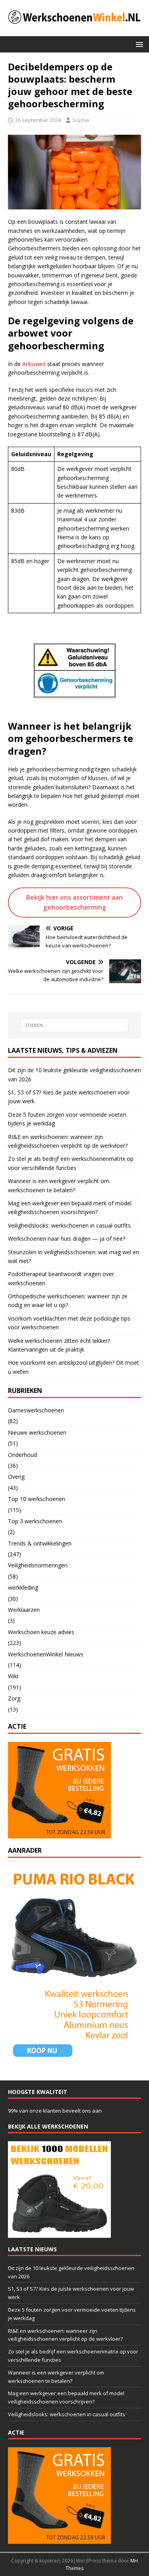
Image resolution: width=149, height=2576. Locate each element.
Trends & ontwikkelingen (40, 1543)
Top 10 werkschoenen (37, 1499)
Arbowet (34, 364)
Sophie (81, 120)
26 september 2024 (38, 120)
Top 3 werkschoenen (35, 1521)
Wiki (13, 1676)
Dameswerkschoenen (36, 1410)
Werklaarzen (24, 1610)
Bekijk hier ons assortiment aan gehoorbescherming (74, 902)
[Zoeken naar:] (75, 1025)
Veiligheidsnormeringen (38, 1565)
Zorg (14, 1698)
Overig (16, 1477)
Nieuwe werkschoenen (37, 1432)
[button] (138, 44)
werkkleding (23, 1587)
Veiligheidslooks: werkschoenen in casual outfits (69, 1225)
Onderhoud (22, 1455)
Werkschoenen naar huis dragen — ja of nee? (67, 1239)
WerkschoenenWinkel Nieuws (46, 1654)
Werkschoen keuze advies (41, 1632)
